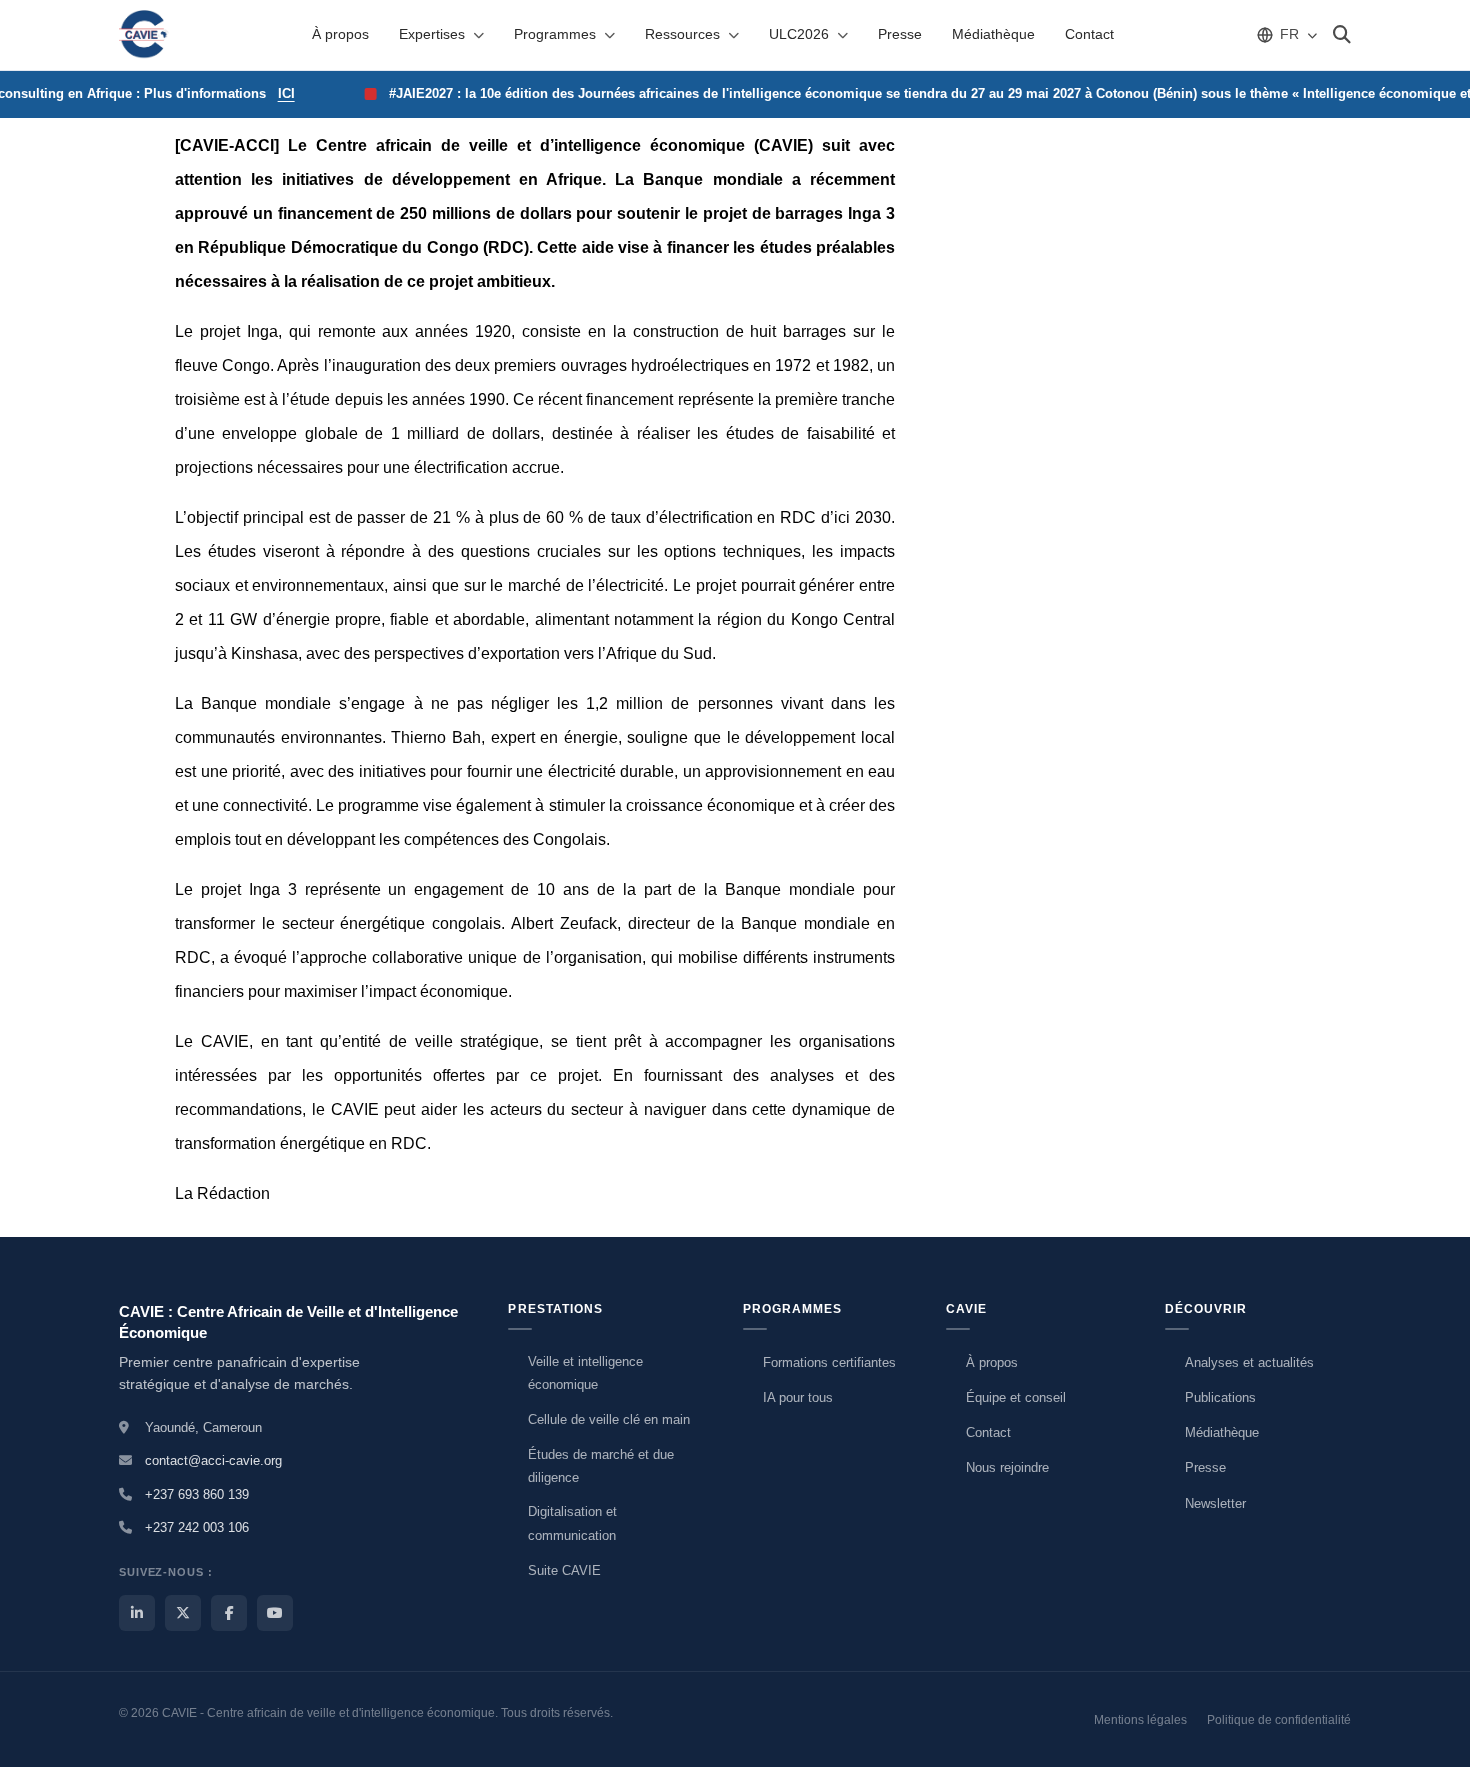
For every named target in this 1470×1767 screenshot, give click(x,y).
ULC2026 (799, 34)
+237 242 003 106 (197, 1527)
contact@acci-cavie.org (213, 1460)
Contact (1089, 34)
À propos (340, 34)
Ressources (682, 34)
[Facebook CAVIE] (229, 1613)
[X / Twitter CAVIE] (183, 1613)
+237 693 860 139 (197, 1494)
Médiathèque (993, 34)
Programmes (555, 34)
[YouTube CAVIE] (275, 1613)
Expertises (432, 34)
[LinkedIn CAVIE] (137, 1613)
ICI (261, 93)
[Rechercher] (1342, 35)
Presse (900, 34)
